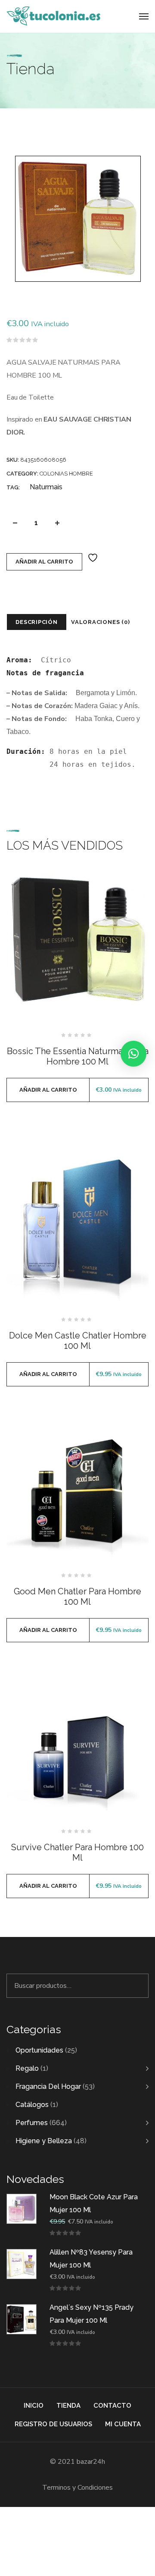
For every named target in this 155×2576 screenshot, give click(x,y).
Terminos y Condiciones (77, 2488)
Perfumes (32, 2123)
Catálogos (32, 2105)
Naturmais (46, 487)
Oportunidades (39, 2050)
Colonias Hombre (66, 474)
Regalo (27, 2068)
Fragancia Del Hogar (48, 2086)
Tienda (68, 2406)
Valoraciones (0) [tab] (100, 622)
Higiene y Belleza (44, 2141)
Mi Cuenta (123, 2424)
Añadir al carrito (44, 562)
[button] (133, 1054)
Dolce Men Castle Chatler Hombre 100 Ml (78, 1341)
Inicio (34, 2406)
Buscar (137, 1986)
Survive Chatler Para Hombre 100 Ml (77, 1852)
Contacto (112, 2406)
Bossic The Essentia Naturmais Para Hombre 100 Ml (78, 1056)
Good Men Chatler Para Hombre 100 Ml (77, 1597)
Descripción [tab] (37, 622)
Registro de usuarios (53, 2424)
